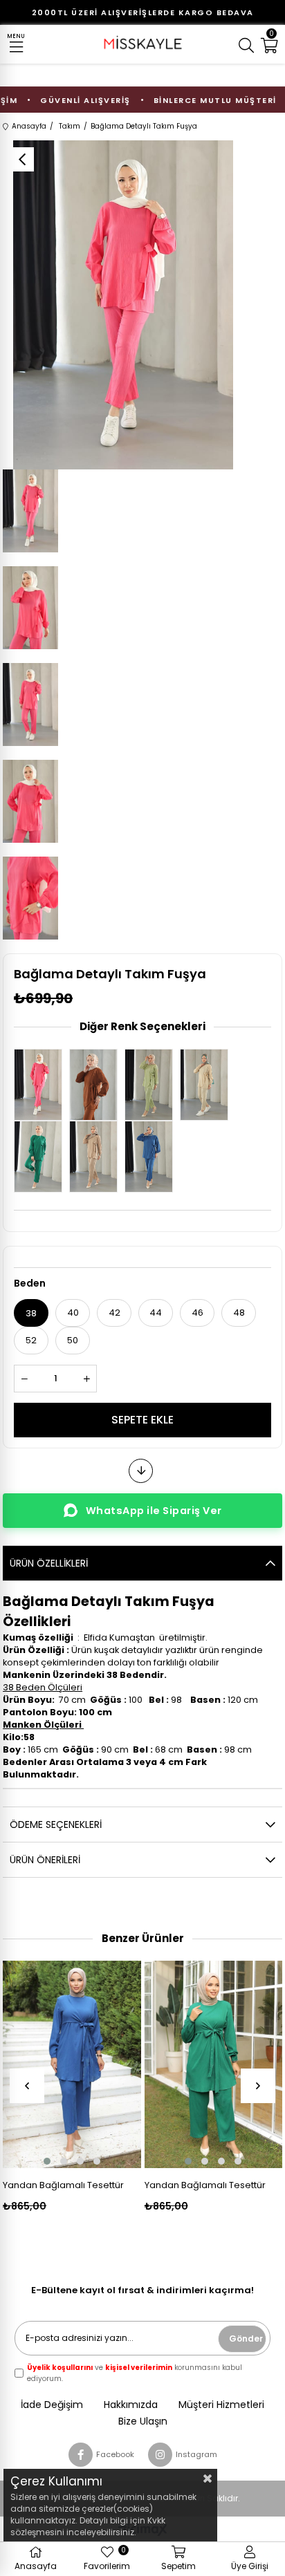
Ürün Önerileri (45, 1860)
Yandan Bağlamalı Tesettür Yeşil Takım (205, 2185)
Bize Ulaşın (143, 2421)
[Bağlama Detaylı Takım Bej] (208, 1085)
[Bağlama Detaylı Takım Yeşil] (42, 1157)
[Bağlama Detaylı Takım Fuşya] (42, 1085)
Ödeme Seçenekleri (56, 1824)
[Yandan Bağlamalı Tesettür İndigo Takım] (72, 2064)
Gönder (246, 2339)
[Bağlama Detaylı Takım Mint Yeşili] (152, 1085)
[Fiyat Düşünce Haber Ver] (141, 1471)
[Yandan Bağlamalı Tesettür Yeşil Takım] (213, 2064)
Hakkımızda (131, 2405)
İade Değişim (52, 2405)
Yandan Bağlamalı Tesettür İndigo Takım (63, 2185)
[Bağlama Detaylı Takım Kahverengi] (97, 1085)
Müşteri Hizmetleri (221, 2405)
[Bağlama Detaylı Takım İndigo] (152, 1157)
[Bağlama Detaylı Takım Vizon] (97, 1157)
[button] (47, 2161)
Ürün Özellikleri (49, 1563)
